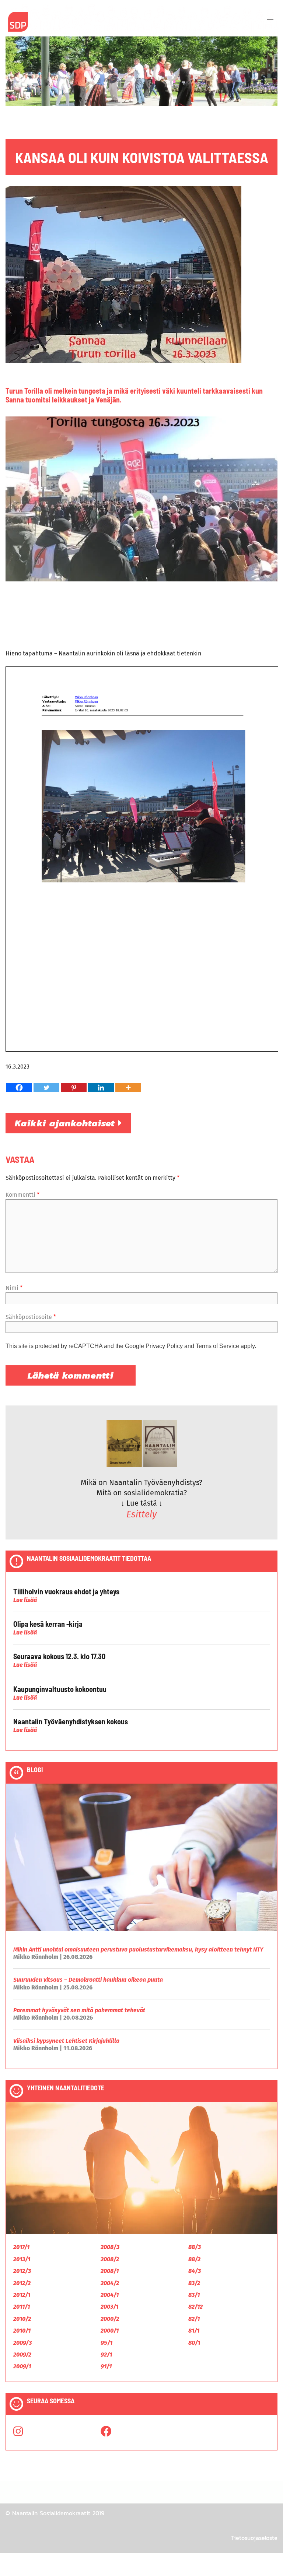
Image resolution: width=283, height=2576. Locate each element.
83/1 (194, 2295)
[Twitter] (46, 1088)
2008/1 (110, 2271)
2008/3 (110, 2247)
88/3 (195, 2247)
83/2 (194, 2283)
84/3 (195, 2271)
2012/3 (22, 2271)
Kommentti (22, 1195)
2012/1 (22, 2295)
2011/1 (22, 2307)
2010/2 (22, 2319)
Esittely (141, 1514)
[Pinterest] (74, 1088)
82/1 (194, 2319)
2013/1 (22, 2259)
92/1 (106, 2355)
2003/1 (109, 2307)
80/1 (194, 2343)
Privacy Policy (164, 1346)
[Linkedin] (101, 1088)
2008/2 (110, 2259)
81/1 (194, 2331)
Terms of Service (217, 1346)
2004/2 (110, 2283)
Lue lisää (25, 1600)
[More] (128, 1088)
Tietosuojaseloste (254, 2538)
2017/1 (21, 2247)
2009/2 (22, 2355)
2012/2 (22, 2283)
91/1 (106, 2366)
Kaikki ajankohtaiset (67, 1123)
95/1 (106, 2343)
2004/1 (110, 2295)
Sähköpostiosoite (31, 1317)
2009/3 (22, 2343)
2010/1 (22, 2331)
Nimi (14, 1288)
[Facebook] (19, 1088)
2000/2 (110, 2319)
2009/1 (22, 2366)
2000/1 (110, 2331)
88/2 (194, 2259)
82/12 (195, 2307)
